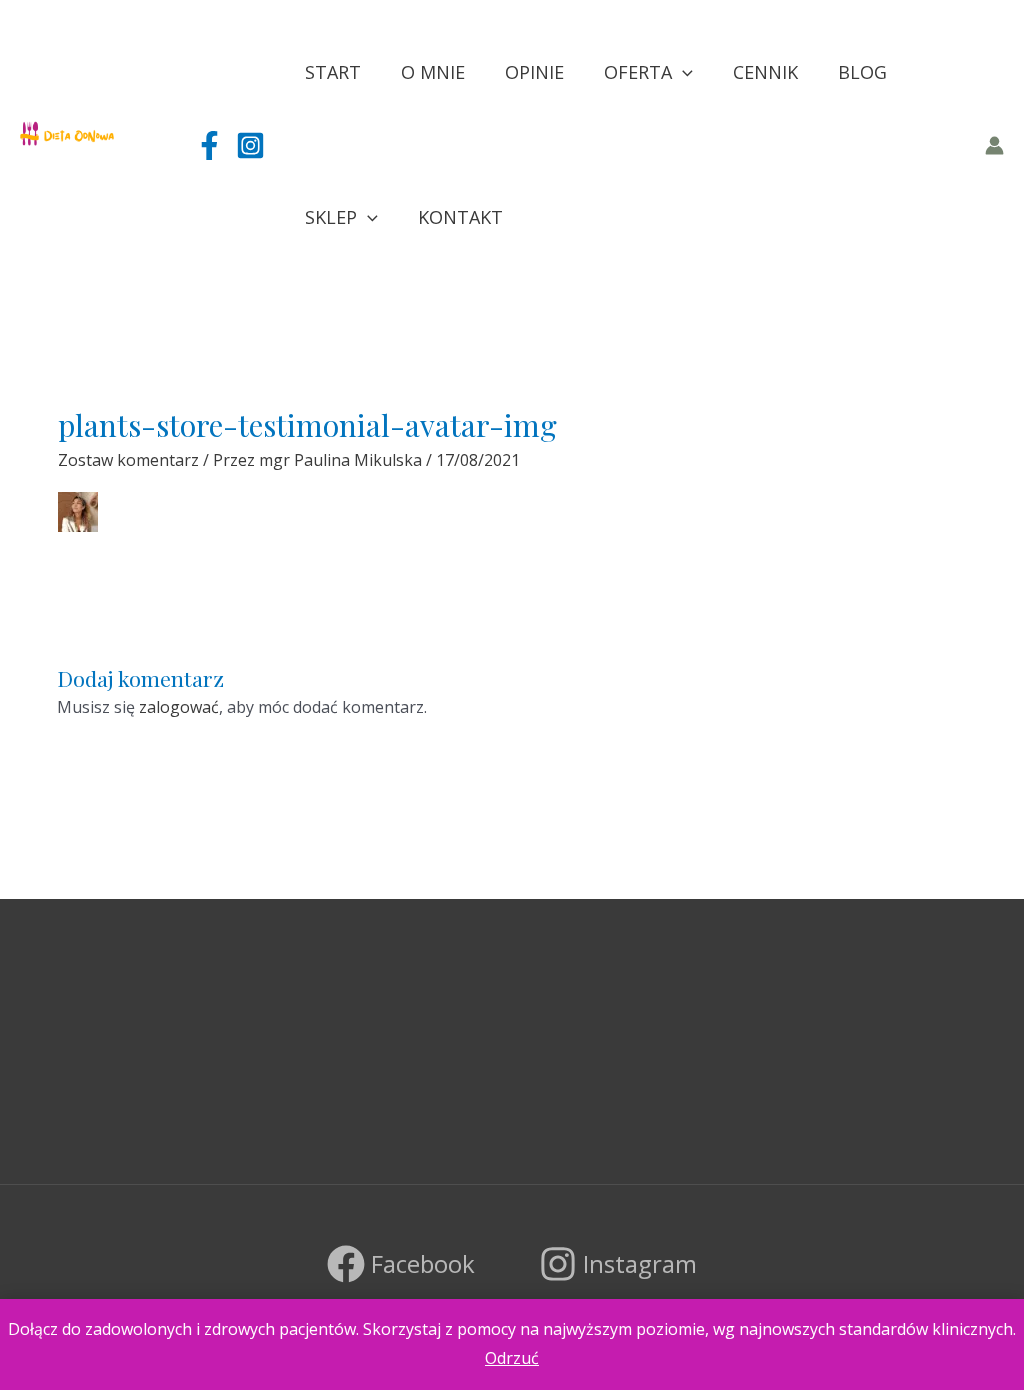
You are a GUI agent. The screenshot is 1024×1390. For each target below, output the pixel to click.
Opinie (534, 72)
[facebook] (209, 145)
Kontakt (460, 217)
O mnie (433, 72)
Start (333, 72)
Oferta (638, 72)
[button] (682, 72)
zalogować (179, 707)
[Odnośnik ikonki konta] (994, 145)
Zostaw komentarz (128, 460)
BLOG (862, 72)
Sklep (331, 217)
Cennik (765, 72)
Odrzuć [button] (512, 1358)
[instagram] (250, 145)
